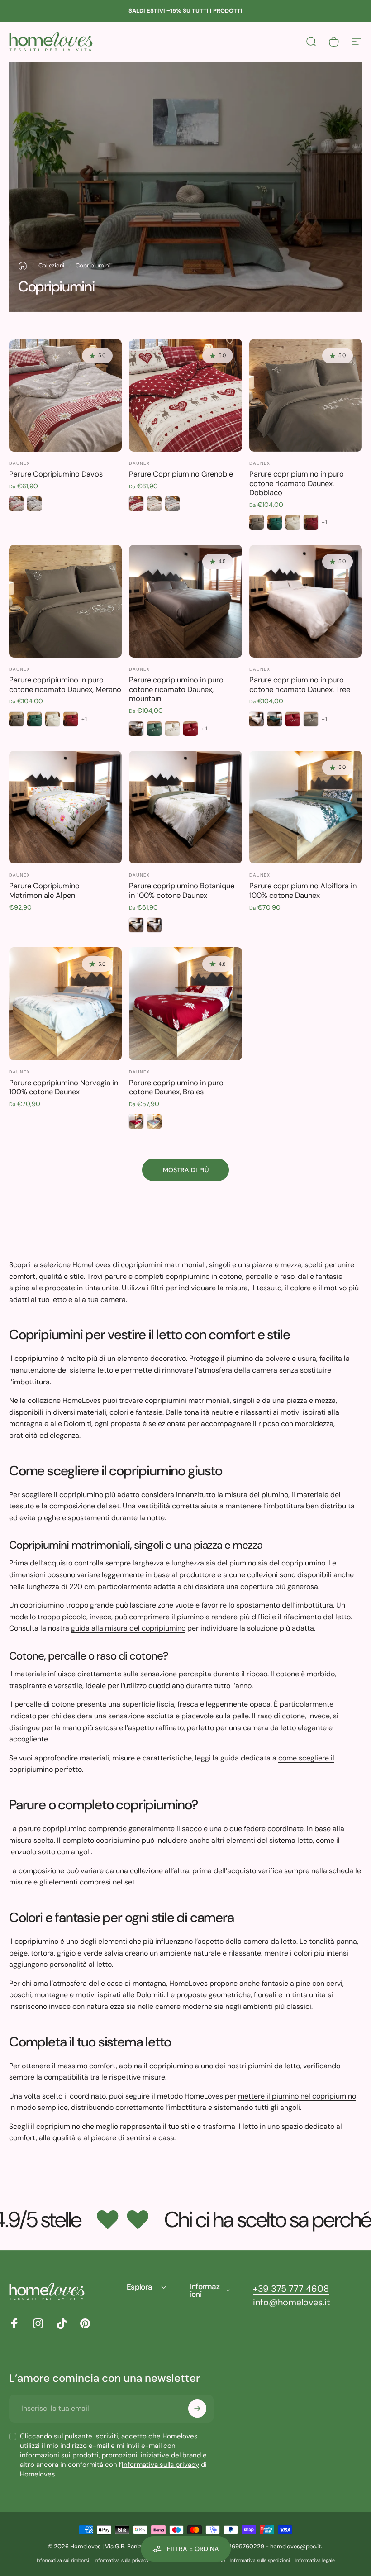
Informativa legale (315, 2560)
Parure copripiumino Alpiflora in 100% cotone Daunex (303, 891)
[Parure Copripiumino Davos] (65, 395)
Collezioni (51, 265)
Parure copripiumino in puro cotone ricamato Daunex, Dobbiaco (297, 483)
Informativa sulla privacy (160, 2465)
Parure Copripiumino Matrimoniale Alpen (44, 891)
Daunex (19, 463)
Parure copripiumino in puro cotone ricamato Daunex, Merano (65, 685)
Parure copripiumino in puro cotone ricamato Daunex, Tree (300, 685)
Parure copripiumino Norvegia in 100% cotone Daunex (64, 1088)
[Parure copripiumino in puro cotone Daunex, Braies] (185, 1004)
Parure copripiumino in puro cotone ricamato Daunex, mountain (176, 689)
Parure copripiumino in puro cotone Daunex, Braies (176, 1088)
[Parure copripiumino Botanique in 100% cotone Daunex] (185, 807)
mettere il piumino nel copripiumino (297, 2096)
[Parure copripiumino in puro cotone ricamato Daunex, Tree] (306, 601)
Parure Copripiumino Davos (56, 474)
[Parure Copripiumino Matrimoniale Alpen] (65, 807)
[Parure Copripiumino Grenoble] (185, 395)
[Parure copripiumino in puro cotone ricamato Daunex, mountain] (185, 601)
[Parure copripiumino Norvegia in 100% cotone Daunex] (65, 1004)
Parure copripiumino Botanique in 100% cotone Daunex (182, 891)
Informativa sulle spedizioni (260, 2560)
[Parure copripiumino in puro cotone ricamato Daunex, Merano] (65, 601)
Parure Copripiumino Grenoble (181, 474)
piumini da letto (274, 2066)
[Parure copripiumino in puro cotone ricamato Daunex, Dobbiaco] (306, 395)
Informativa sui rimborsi (63, 2560)
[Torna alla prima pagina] (23, 266)
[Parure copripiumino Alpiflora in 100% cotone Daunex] (306, 807)
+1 (325, 522)
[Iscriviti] (197, 2409)
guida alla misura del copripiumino (128, 1628)
